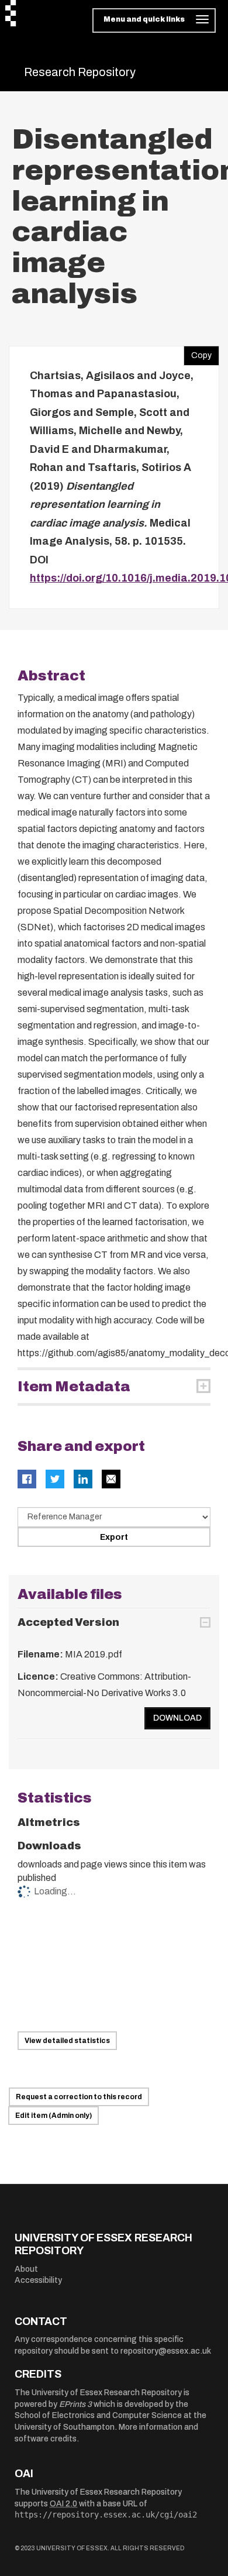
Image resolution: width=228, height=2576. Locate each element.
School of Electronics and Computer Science (98, 2415)
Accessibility (38, 2280)
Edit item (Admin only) (53, 2116)
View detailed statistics (67, 2041)
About (26, 2269)
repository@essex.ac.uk (166, 2351)
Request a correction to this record (79, 2097)
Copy (198, 353)
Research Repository (80, 72)
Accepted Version (68, 1622)
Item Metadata (74, 1387)
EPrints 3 (75, 2404)
